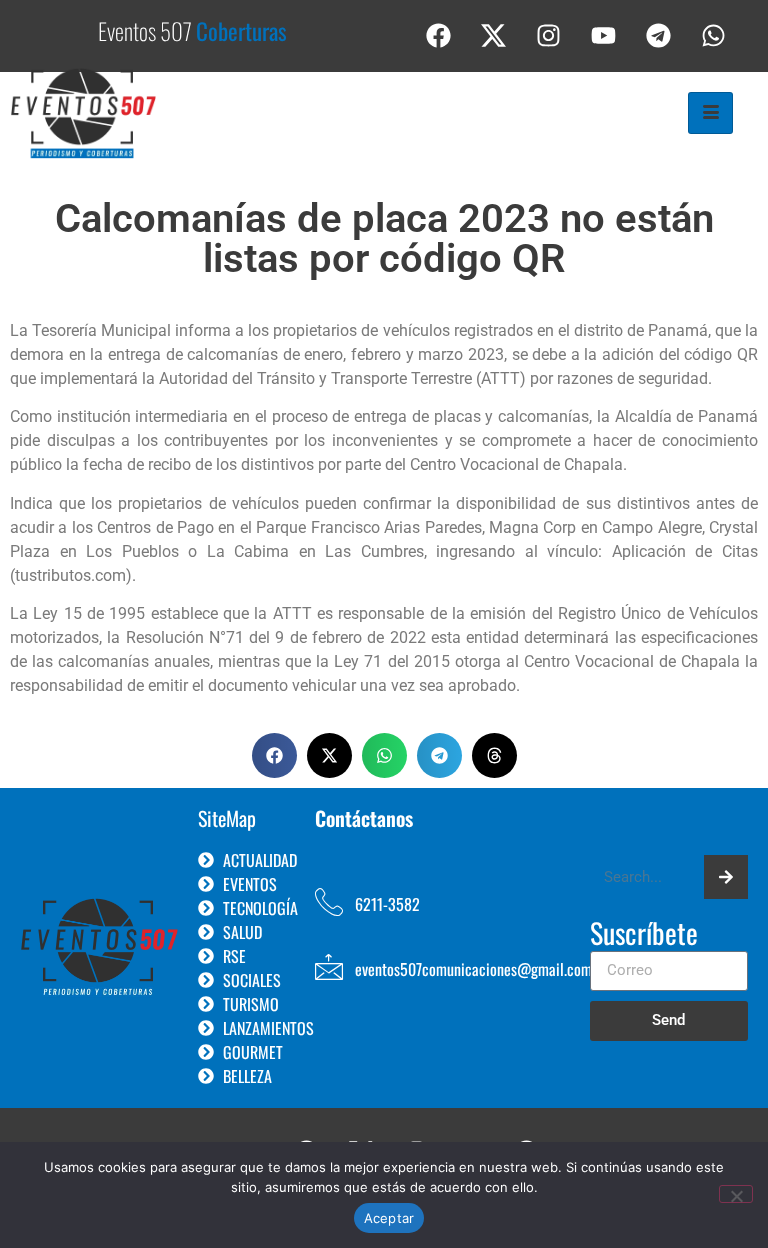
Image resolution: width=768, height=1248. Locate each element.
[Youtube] (604, 35)
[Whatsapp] (714, 35)
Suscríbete (644, 935)
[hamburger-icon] (710, 113)
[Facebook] (439, 35)
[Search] (726, 877)
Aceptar (389, 1218)
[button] (274, 755)
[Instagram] (549, 35)
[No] (736, 1194)
